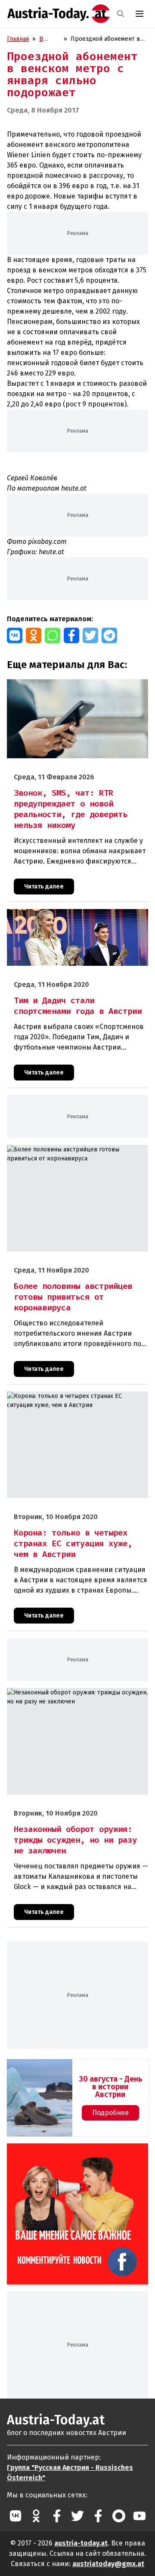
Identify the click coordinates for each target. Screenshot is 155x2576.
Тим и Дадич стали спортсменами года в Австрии (76, 914)
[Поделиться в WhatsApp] (53, 635)
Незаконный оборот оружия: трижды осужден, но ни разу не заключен (74, 1697)
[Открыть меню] (139, 14)
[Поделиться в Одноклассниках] (34, 635)
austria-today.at (81, 2543)
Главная (18, 39)
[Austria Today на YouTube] (139, 2516)
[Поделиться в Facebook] (71, 635)
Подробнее (110, 2113)
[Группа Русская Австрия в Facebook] (98, 2516)
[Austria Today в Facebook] (57, 2516)
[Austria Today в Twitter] (77, 2516)
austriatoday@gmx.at (108, 2564)
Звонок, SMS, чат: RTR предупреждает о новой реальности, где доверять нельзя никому (73, 688)
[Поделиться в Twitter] (90, 635)
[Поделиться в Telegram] (109, 635)
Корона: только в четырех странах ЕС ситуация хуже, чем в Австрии (75, 1401)
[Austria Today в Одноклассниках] (36, 2516)
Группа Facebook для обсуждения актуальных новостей (62, 2153)
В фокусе (50, 39)
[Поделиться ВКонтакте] (15, 635)
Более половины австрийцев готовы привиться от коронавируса (76, 1154)
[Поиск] (121, 14)
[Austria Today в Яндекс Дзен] (119, 2516)
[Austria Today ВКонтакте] (15, 2516)
